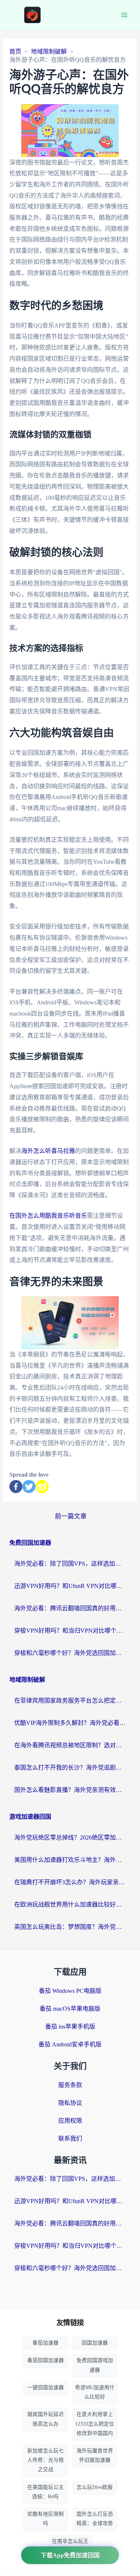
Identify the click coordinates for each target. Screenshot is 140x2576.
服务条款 (70, 2085)
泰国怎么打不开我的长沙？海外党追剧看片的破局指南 (70, 1768)
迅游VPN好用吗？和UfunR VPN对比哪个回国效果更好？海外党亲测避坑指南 (70, 1586)
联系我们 (70, 2139)
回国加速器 (95, 2343)
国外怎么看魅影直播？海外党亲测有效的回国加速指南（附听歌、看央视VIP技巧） (70, 1790)
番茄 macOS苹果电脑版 (70, 2009)
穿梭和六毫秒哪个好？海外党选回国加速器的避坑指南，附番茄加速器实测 (70, 1653)
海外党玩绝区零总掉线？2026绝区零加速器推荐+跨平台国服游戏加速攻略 (70, 1837)
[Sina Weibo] (42, 1487)
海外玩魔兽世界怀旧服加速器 (95, 2455)
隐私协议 (70, 2103)
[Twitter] (29, 1487)
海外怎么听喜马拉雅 (48, 1151)
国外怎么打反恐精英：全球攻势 (95, 2519)
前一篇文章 (71, 1516)
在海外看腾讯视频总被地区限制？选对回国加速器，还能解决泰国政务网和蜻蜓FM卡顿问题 (70, 1745)
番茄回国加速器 (46, 2360)
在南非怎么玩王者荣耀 (70, 2546)
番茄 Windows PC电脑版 (70, 1991)
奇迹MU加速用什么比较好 (95, 2392)
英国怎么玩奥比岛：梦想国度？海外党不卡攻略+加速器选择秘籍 (70, 1927)
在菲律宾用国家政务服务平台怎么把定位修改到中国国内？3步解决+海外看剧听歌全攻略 (70, 1701)
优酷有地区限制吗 (46, 2519)
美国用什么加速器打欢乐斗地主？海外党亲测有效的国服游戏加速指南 (70, 1860)
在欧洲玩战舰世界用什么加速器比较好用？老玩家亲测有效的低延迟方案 (70, 1904)
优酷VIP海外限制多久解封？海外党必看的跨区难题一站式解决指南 (70, 1723)
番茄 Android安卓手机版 (70, 2044)
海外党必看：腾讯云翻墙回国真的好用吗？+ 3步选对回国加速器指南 (70, 1608)
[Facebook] (16, 1487)
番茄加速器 (46, 2343)
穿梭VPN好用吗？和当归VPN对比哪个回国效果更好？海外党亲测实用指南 (70, 1631)
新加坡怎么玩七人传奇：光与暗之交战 (46, 2460)
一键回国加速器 (46, 2388)
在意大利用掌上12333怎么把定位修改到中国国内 (95, 2424)
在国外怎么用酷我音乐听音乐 (48, 1216)
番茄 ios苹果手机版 (70, 2027)
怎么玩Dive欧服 (95, 2487)
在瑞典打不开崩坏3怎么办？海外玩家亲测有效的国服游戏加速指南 (70, 1882)
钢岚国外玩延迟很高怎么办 (46, 2419)
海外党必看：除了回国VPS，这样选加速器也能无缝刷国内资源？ (70, 1564)
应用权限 (70, 2121)
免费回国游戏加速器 (95, 2365)
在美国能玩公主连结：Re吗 (46, 2492)
